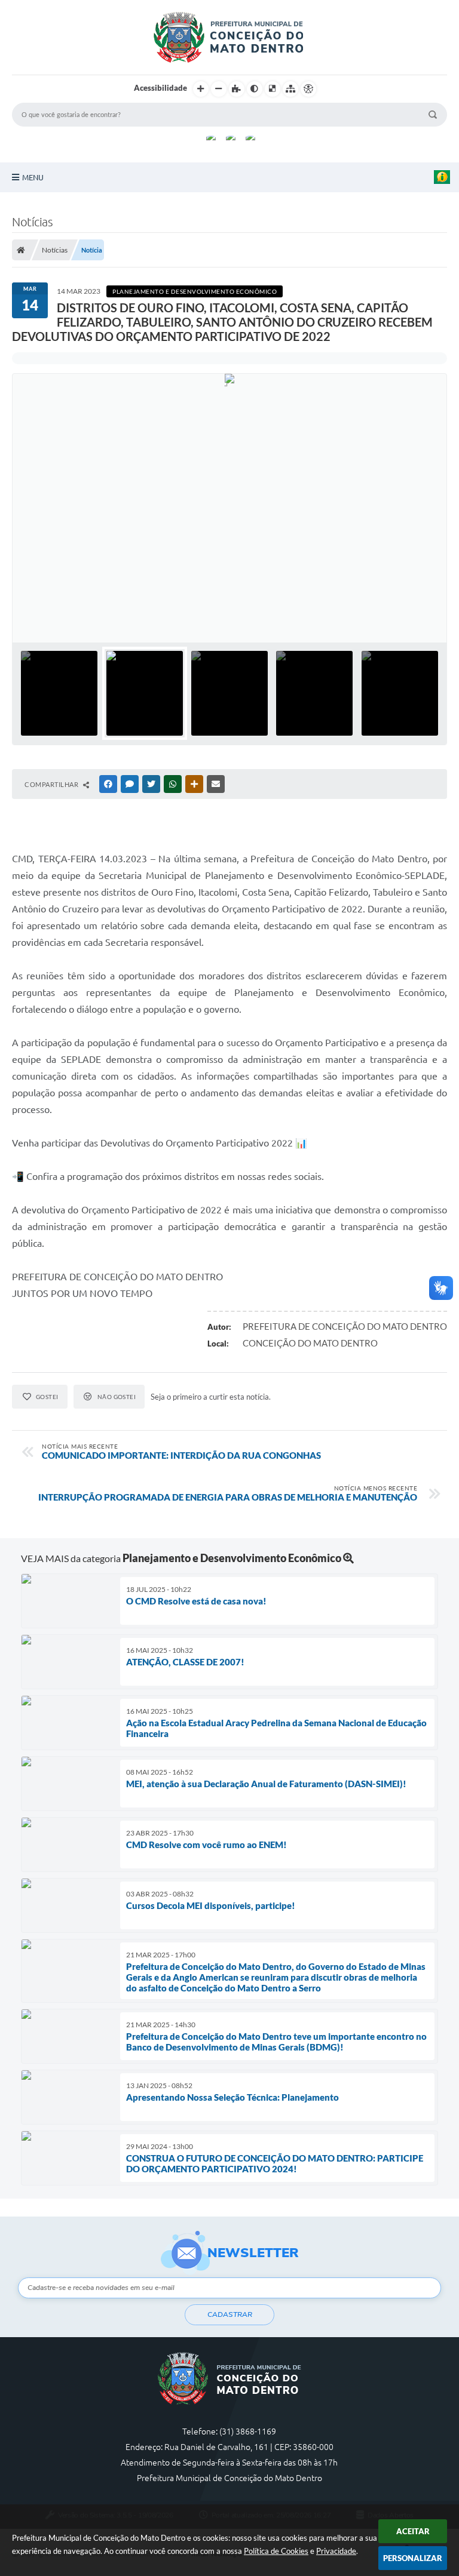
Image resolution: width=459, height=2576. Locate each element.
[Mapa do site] (290, 89)
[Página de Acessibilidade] (308, 89)
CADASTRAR (230, 2314)
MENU (33, 177)
